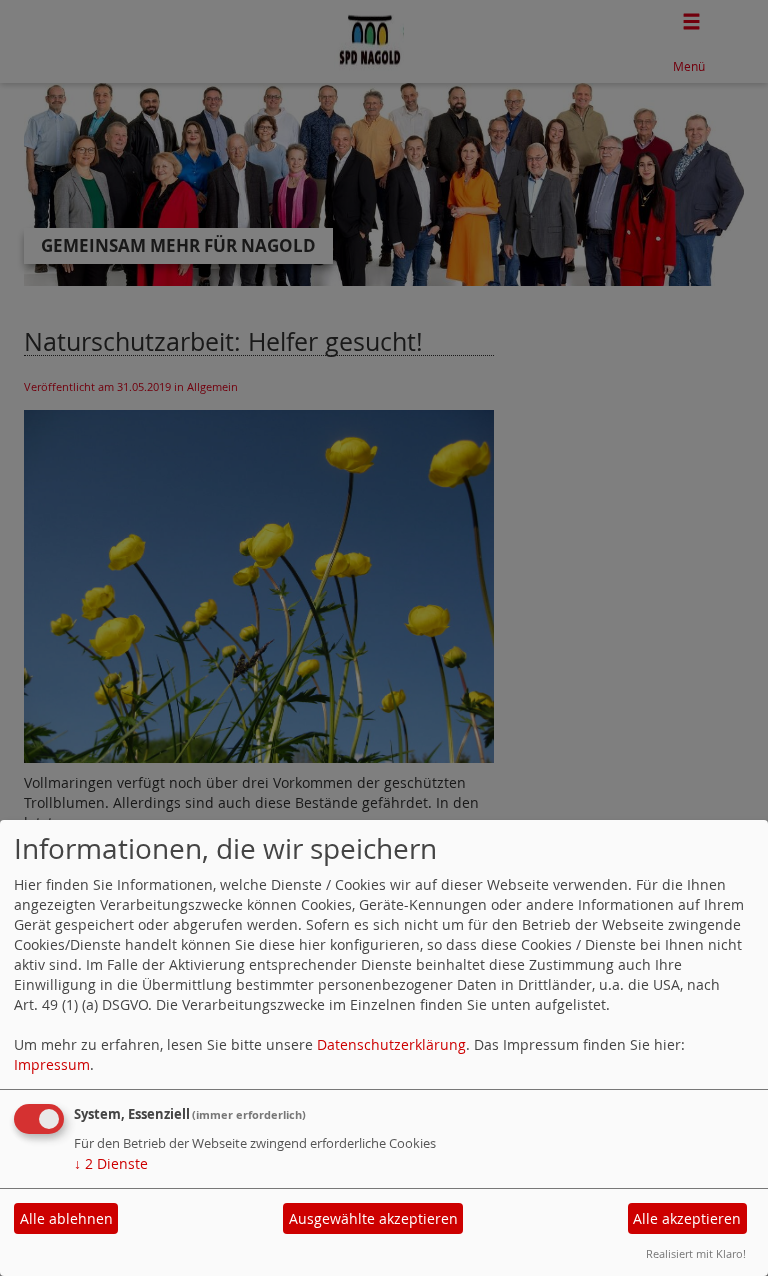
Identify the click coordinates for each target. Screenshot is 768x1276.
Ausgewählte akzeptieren (373, 1218)
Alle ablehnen (66, 1218)
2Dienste (111, 1163)
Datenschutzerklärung (391, 1044)
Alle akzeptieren (687, 1218)
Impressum (52, 1064)
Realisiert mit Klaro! (696, 1253)
